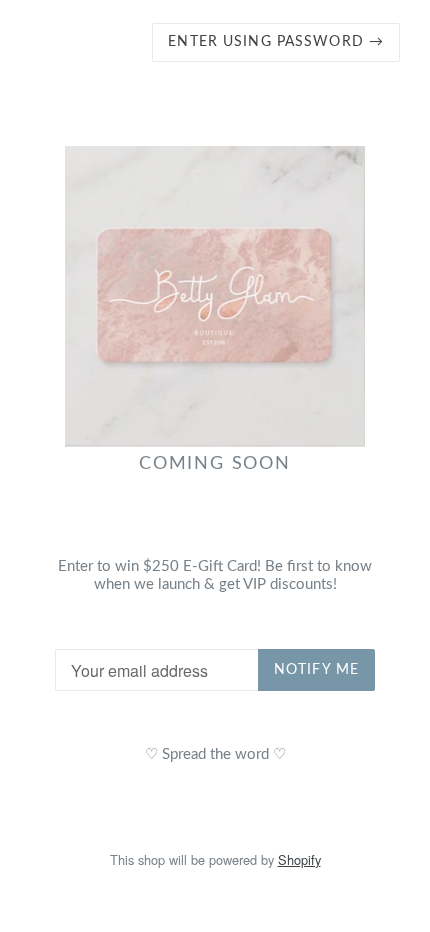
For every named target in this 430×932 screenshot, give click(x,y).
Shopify (299, 859)
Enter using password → (276, 42)
